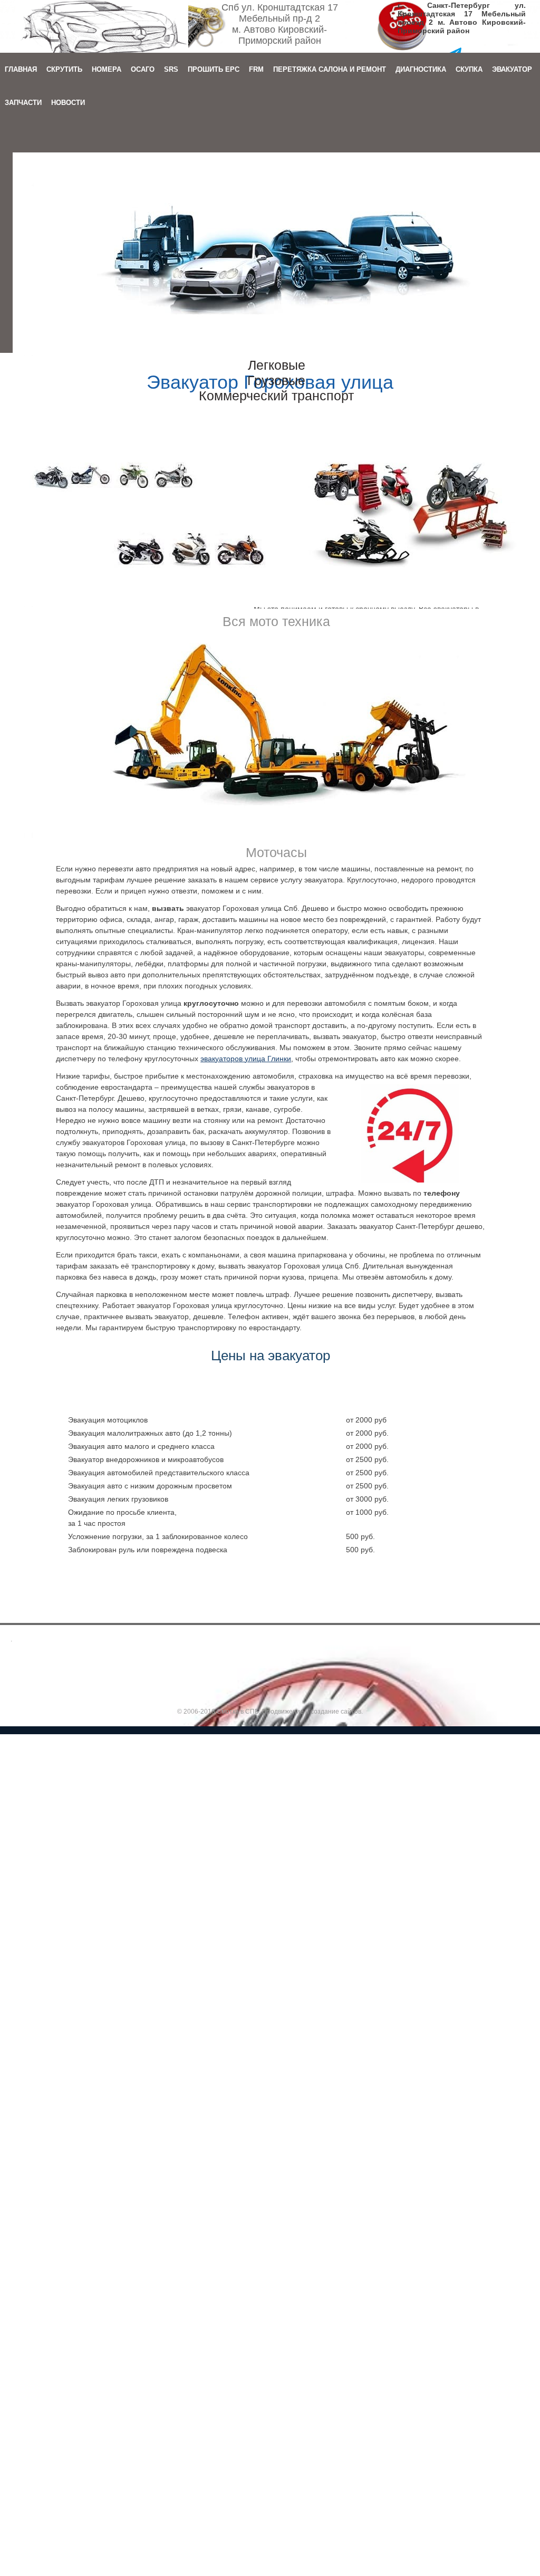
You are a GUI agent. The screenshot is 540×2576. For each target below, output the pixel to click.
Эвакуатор (512, 69)
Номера (107, 69)
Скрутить (64, 69)
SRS (171, 69)
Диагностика (421, 69)
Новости (68, 103)
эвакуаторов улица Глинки (246, 1059)
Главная (21, 69)
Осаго (143, 69)
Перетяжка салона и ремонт (330, 69)
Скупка (469, 69)
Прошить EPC (214, 69)
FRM (256, 69)
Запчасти (23, 103)
